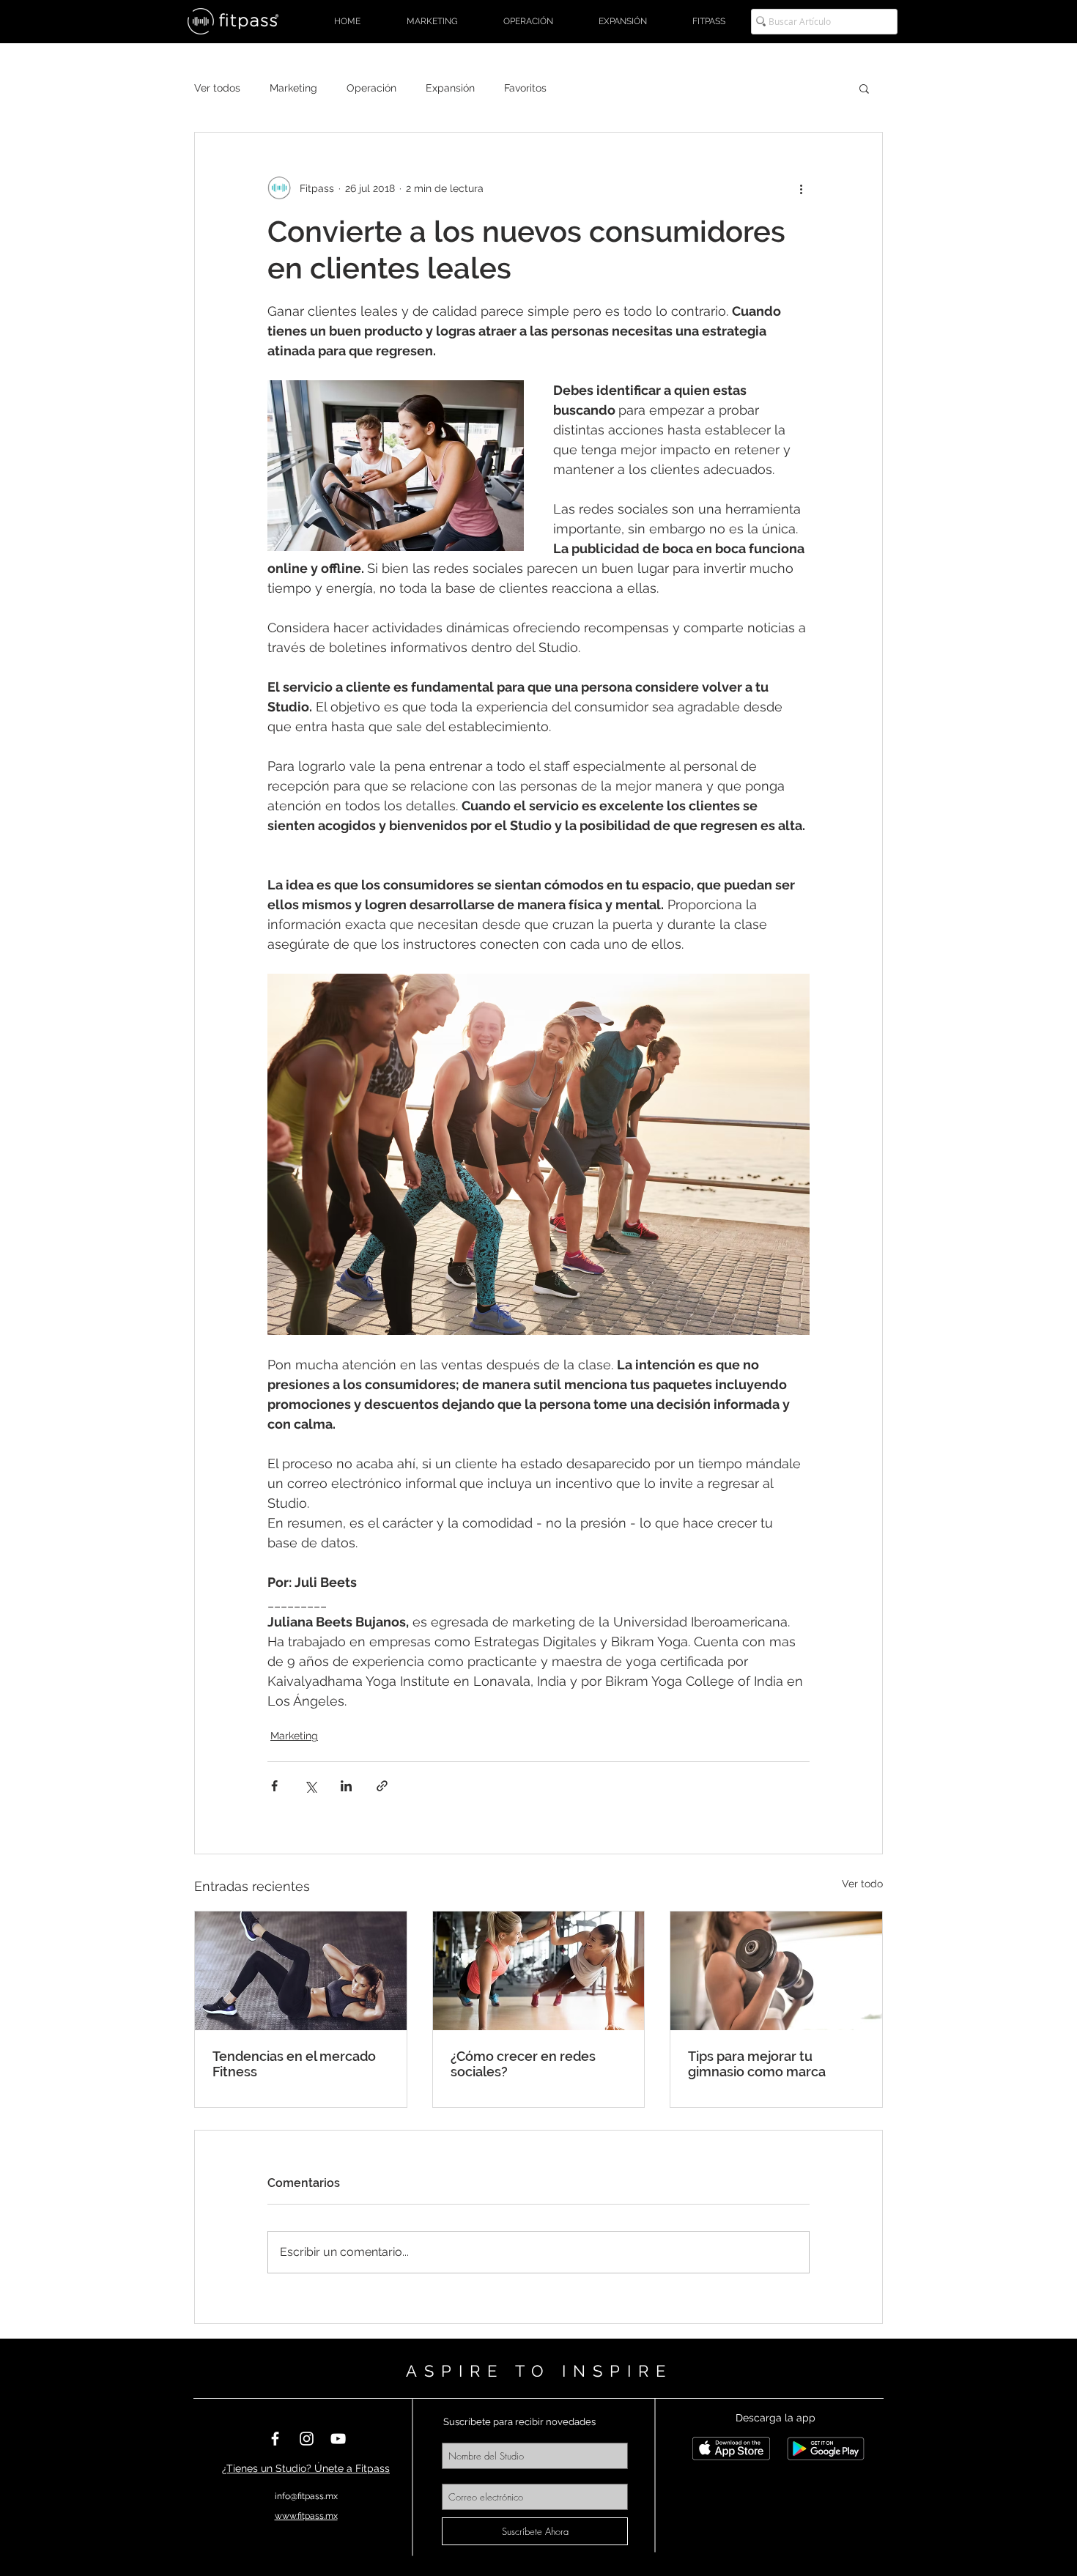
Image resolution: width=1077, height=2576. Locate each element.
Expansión (450, 88)
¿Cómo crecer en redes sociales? (523, 2064)
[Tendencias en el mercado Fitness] (301, 1971)
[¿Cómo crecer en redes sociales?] (539, 1971)
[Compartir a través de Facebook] (274, 1786)
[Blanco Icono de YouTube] (338, 2439)
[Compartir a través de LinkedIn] (346, 1786)
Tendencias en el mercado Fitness (294, 2064)
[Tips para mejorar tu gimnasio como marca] (776, 1971)
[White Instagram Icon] (307, 2439)
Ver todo (862, 1884)
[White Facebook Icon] (275, 2439)
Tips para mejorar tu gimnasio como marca (757, 2064)
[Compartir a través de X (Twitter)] (310, 1786)
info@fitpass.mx (306, 2496)
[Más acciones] (801, 188)
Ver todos (217, 88)
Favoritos (525, 88)
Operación (371, 88)
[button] (864, 88)
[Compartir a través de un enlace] (382, 1786)
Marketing (293, 88)
